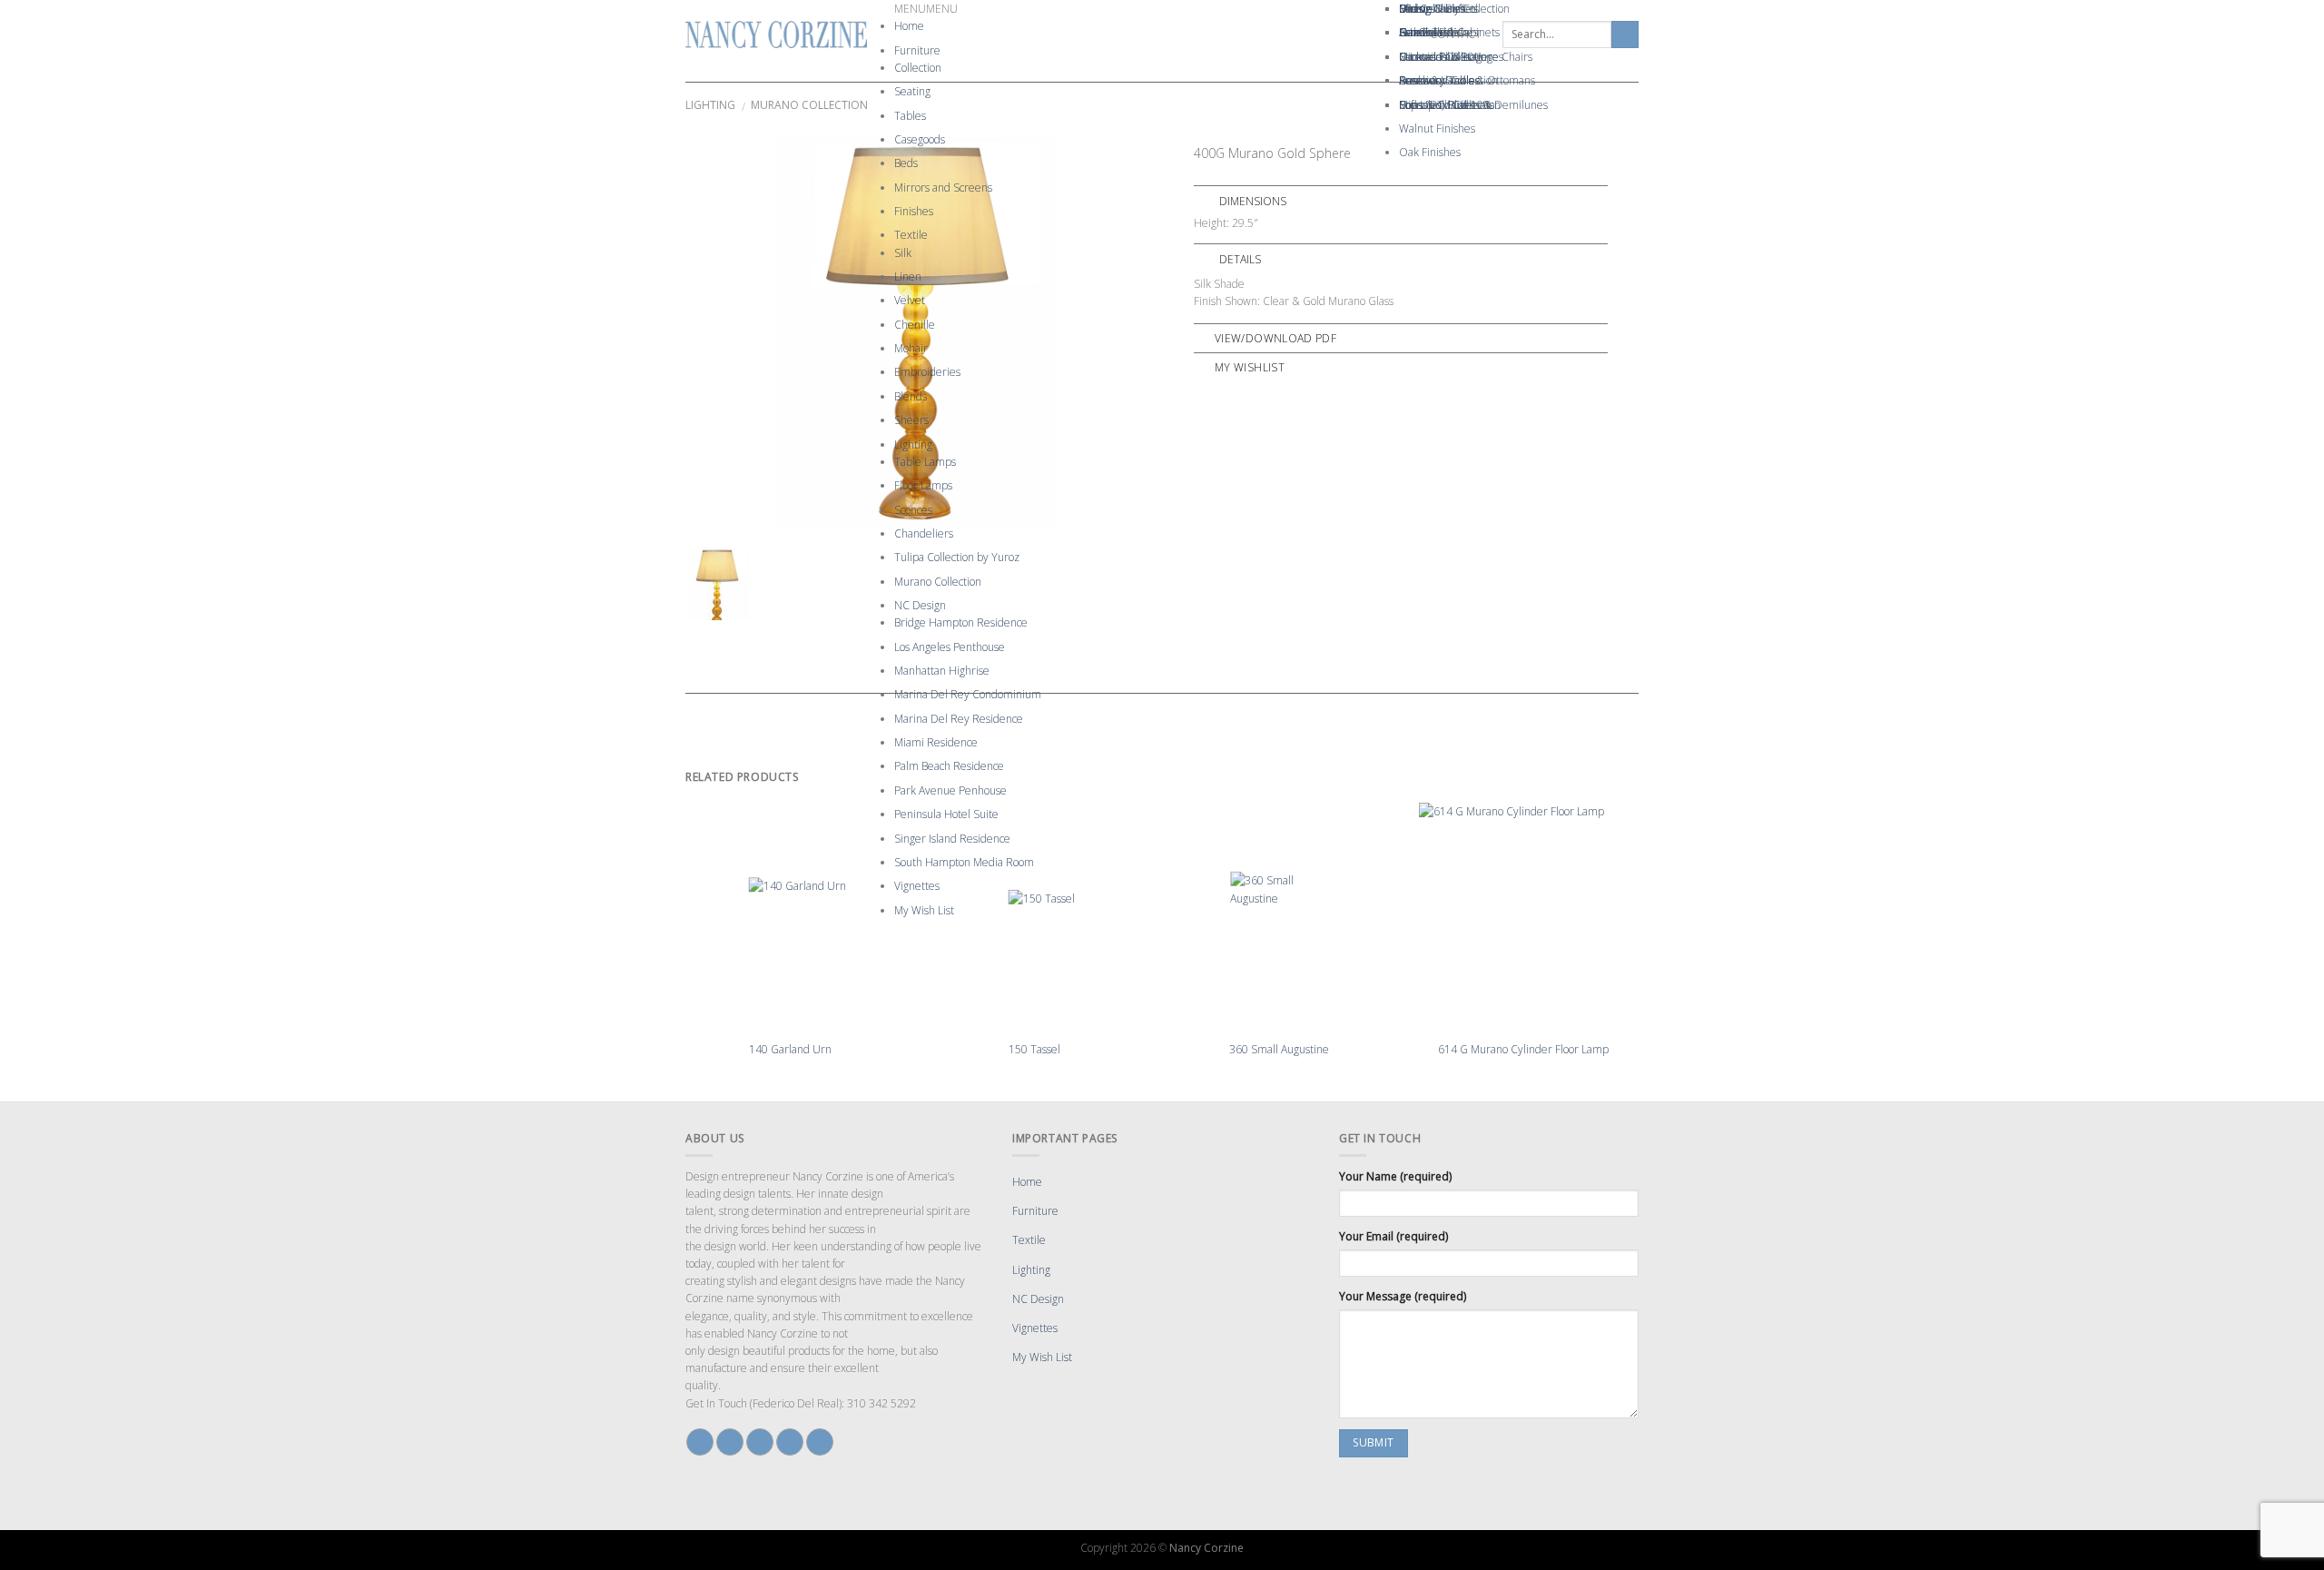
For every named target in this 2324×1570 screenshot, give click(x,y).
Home (909, 26)
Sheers (911, 420)
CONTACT (1456, 34)
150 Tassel (1034, 1050)
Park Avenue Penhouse (950, 790)
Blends (911, 396)
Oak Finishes (1430, 152)
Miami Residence (936, 742)
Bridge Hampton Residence (961, 622)
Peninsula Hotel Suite (946, 814)
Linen (908, 276)
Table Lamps (925, 462)
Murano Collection (938, 582)
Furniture (917, 50)
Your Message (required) (1403, 1296)
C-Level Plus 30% (1441, 57)
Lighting (913, 444)
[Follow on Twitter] (760, 1442)
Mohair (911, 348)
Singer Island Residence (952, 839)
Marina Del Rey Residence (959, 719)
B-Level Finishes (1438, 9)
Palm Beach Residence (949, 766)
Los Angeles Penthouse (950, 647)
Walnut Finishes (1437, 128)
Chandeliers (924, 533)
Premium (1422, 80)
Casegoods (920, 139)
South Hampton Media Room (964, 862)
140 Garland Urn (790, 1050)
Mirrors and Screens (943, 188)
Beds (906, 163)
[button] (926, 9)
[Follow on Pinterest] (790, 1442)
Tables (910, 116)
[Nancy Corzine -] (776, 35)
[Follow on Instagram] (730, 1442)
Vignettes (917, 886)
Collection (918, 68)
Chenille (915, 325)
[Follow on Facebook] (700, 1442)
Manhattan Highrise (942, 671)
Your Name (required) (1395, 1176)
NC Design (920, 605)
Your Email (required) (1393, 1236)
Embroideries (927, 372)
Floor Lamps (923, 485)
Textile (911, 235)
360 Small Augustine (1279, 1050)
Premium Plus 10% (1445, 105)
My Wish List (924, 910)
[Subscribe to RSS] (820, 1442)
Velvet (910, 300)
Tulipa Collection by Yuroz (957, 557)
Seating (912, 91)
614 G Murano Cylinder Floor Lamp (1523, 1050)
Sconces (913, 510)
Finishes (914, 211)
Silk (903, 253)
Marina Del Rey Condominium (968, 694)
